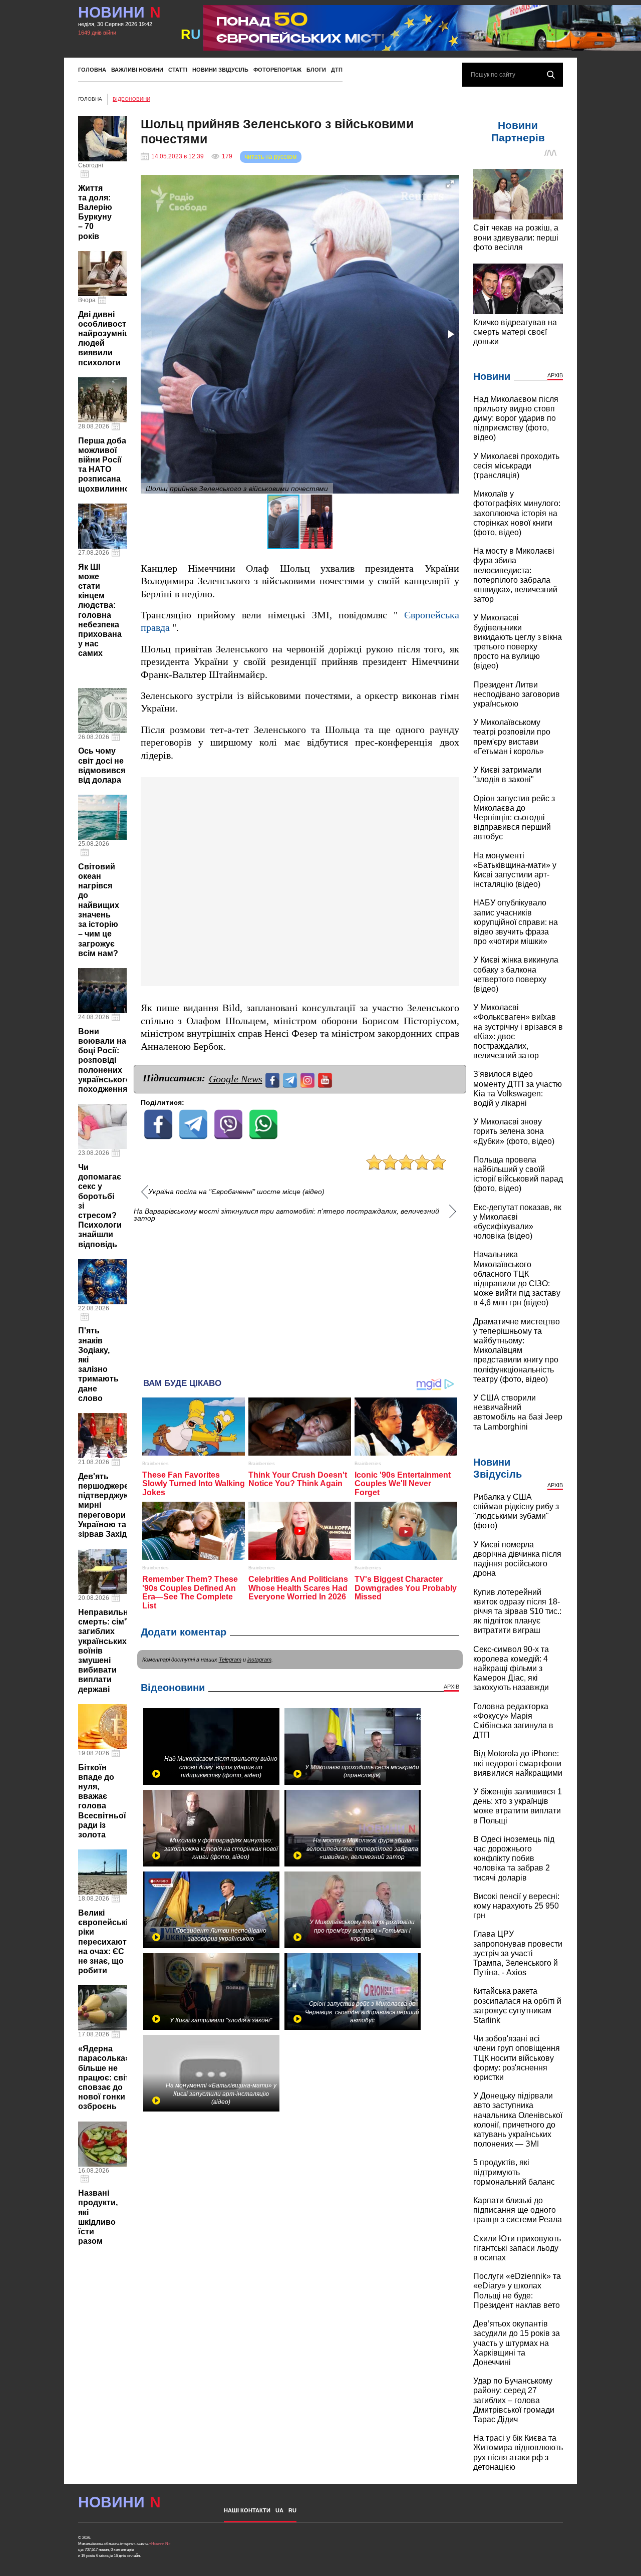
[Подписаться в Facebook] (274, 1079)
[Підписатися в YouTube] (326, 1079)
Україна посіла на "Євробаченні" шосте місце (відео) (236, 1192)
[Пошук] (551, 75)
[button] (450, 184)
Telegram (230, 1660)
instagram (259, 1660)
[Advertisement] (300, 1295)
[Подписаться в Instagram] (309, 1079)
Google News (236, 1079)
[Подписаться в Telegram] (291, 1079)
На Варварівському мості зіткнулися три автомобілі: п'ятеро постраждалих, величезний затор (286, 1215)
